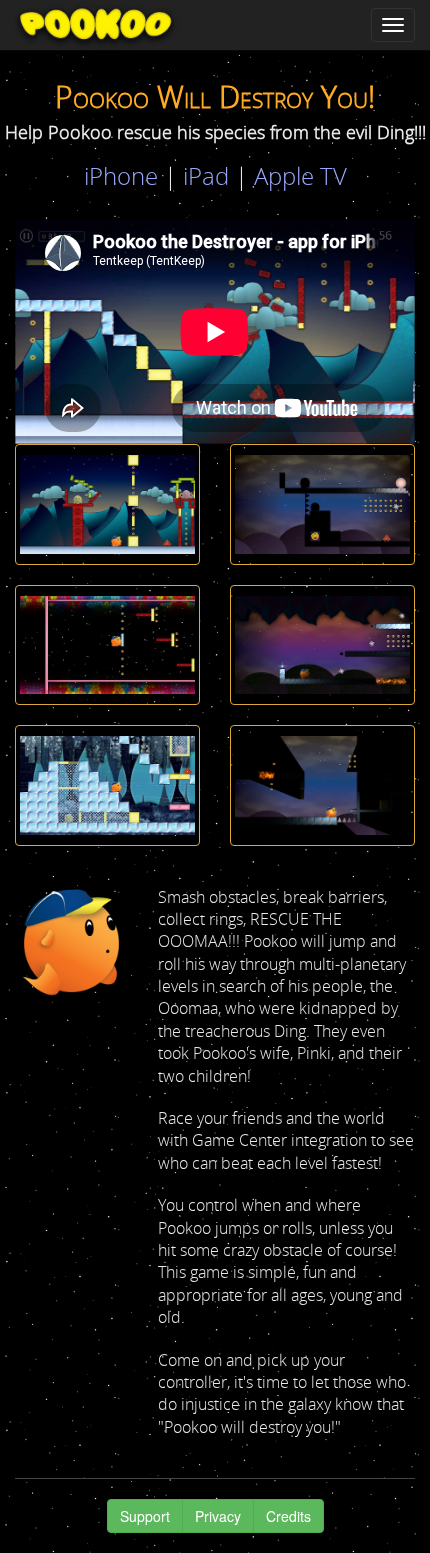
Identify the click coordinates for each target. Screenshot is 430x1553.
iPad (206, 175)
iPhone (121, 175)
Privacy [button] (218, 1516)
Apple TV (300, 175)
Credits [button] (288, 1516)
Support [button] (145, 1516)
